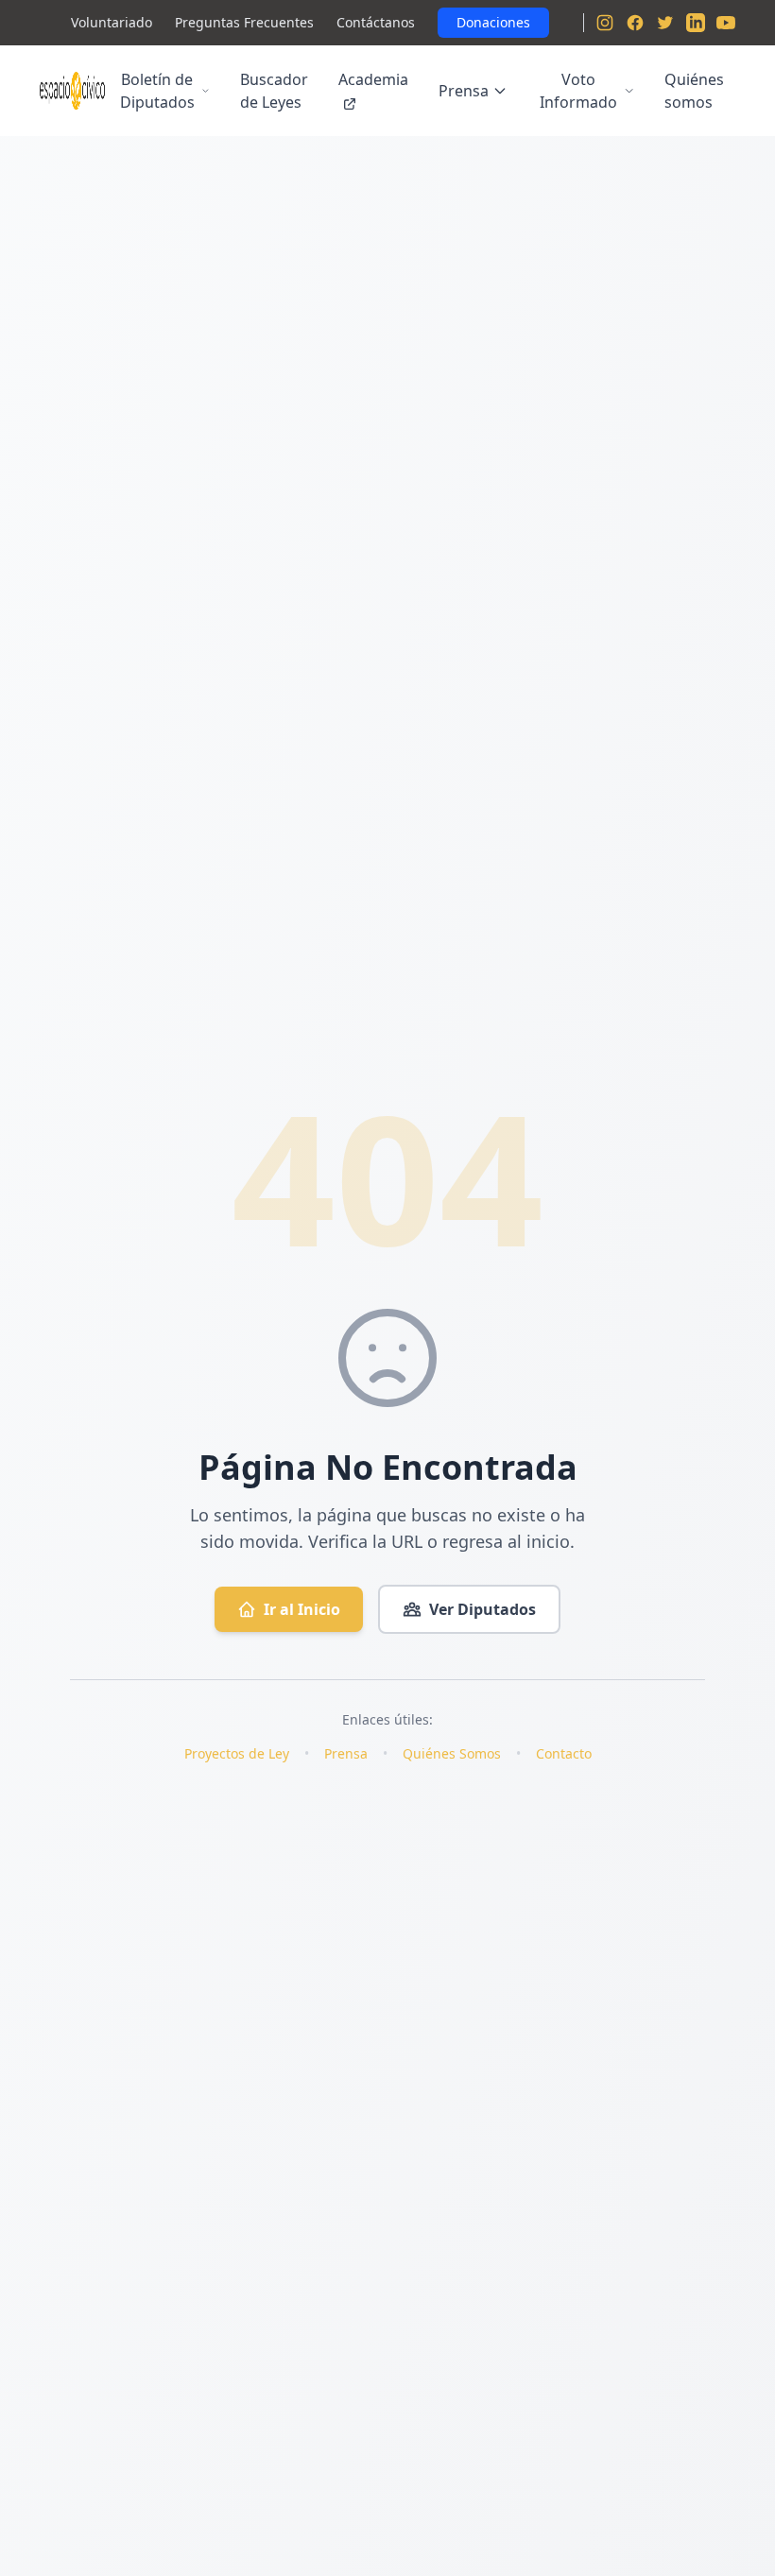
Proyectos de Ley (237, 1753)
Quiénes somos (694, 91)
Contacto (564, 1753)
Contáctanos (376, 22)
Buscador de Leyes (274, 91)
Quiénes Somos (452, 1753)
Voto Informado (578, 91)
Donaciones (493, 22)
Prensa (464, 91)
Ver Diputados (482, 1609)
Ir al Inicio (302, 1609)
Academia (373, 79)
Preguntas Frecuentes (244, 22)
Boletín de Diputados (157, 91)
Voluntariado (112, 22)
